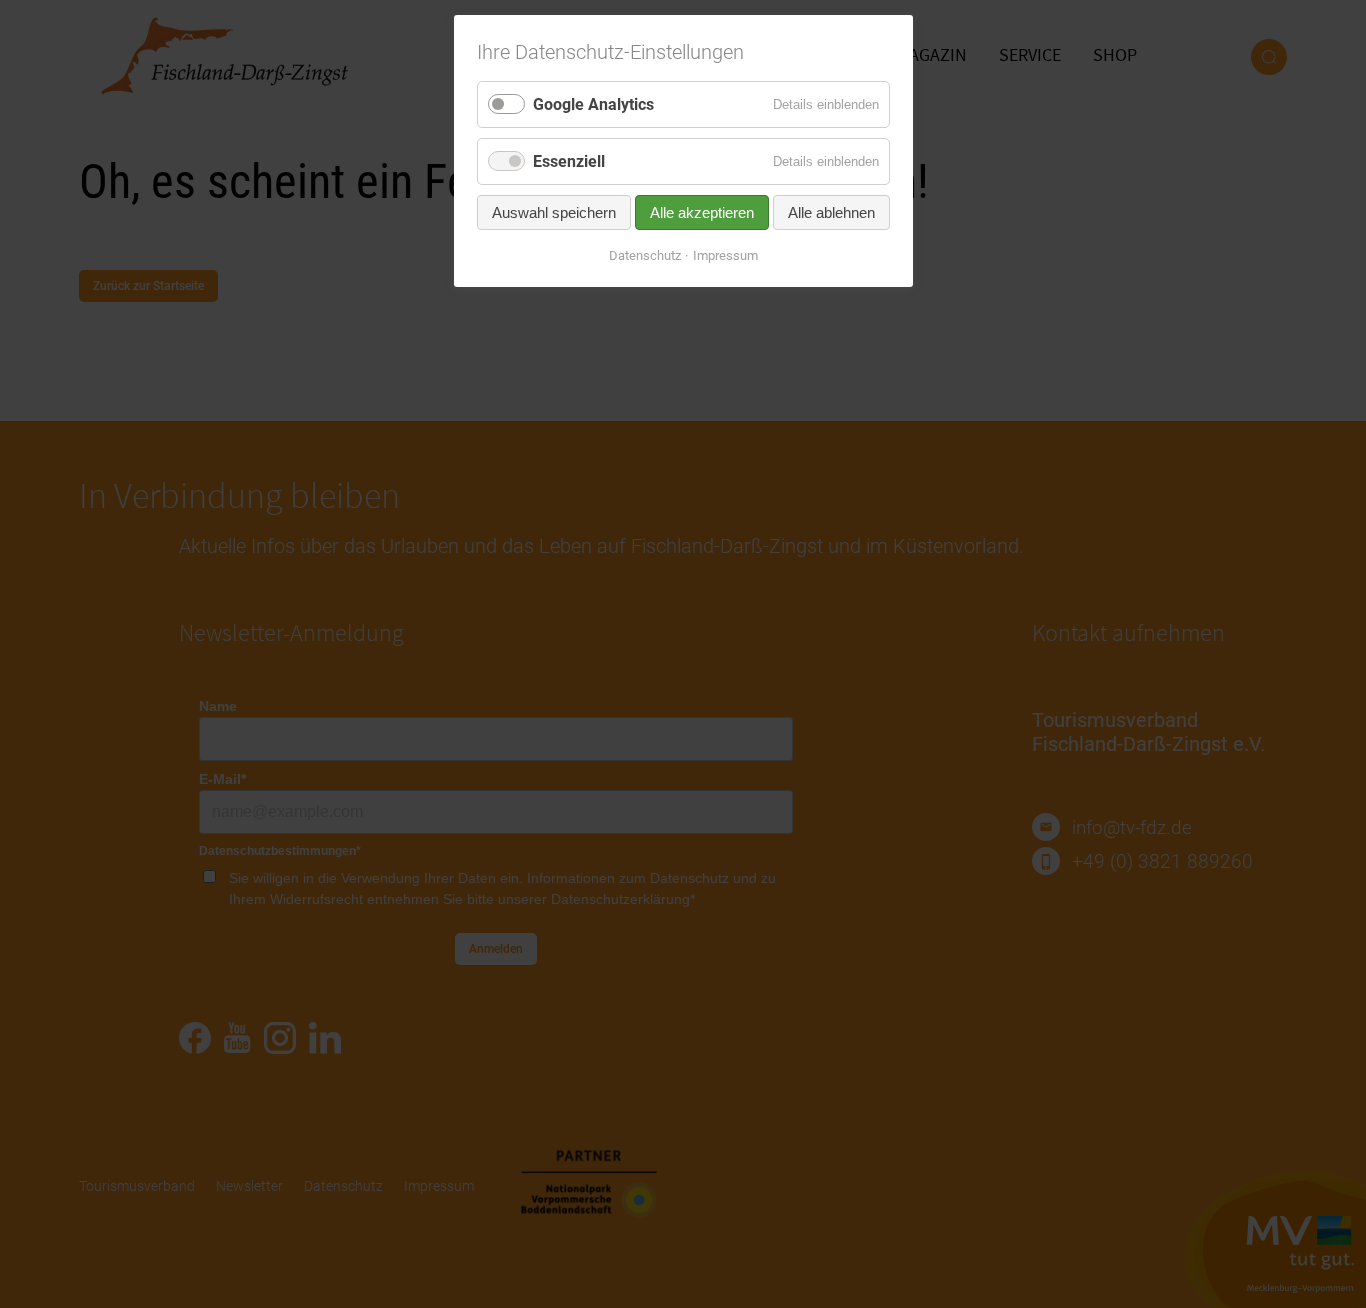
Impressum (725, 255)
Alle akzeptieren (702, 212)
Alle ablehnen (831, 212)
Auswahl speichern (554, 212)
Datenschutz (645, 255)
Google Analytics (593, 104)
